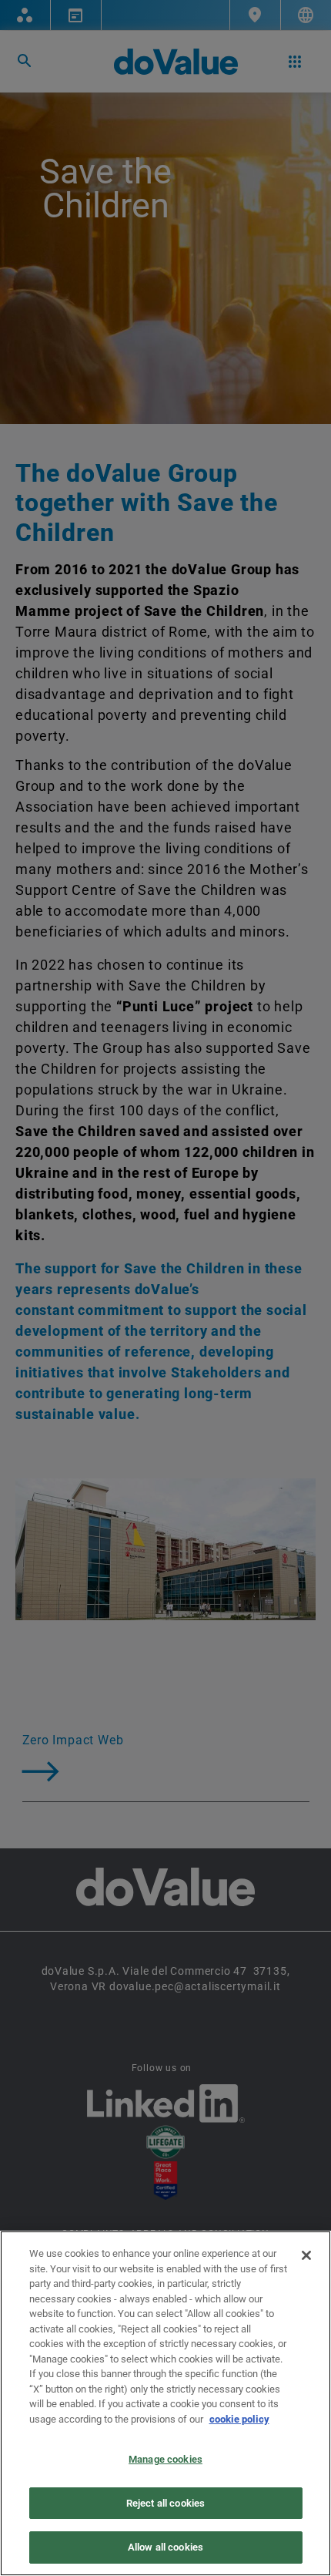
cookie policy (239, 2419)
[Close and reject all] (306, 2255)
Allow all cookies (165, 2547)
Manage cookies (165, 2459)
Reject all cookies (165, 2503)
